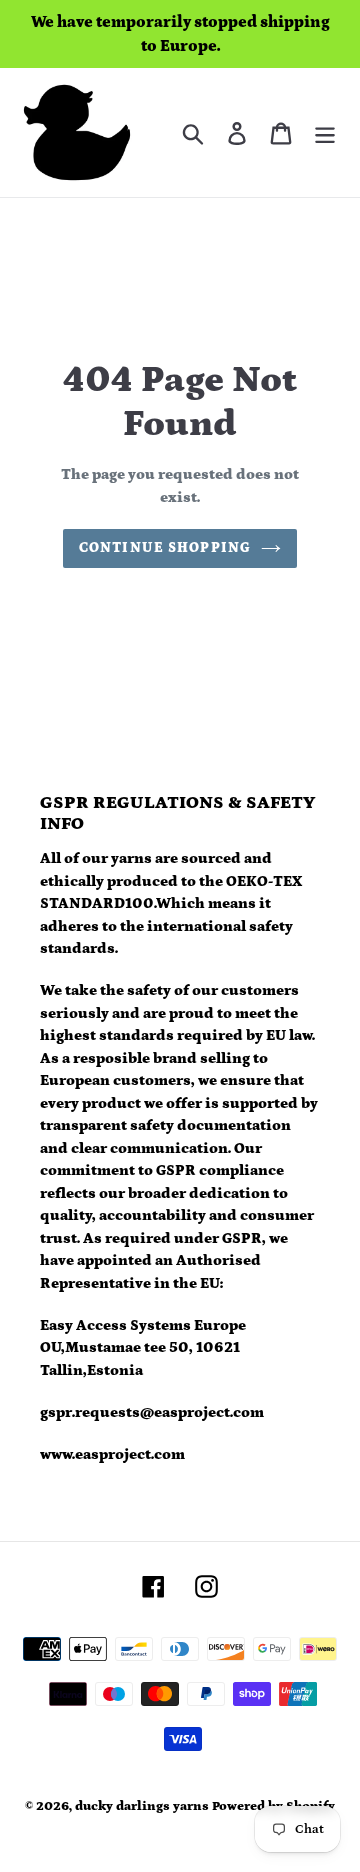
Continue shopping (165, 548)
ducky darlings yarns (142, 1806)
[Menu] (325, 132)
